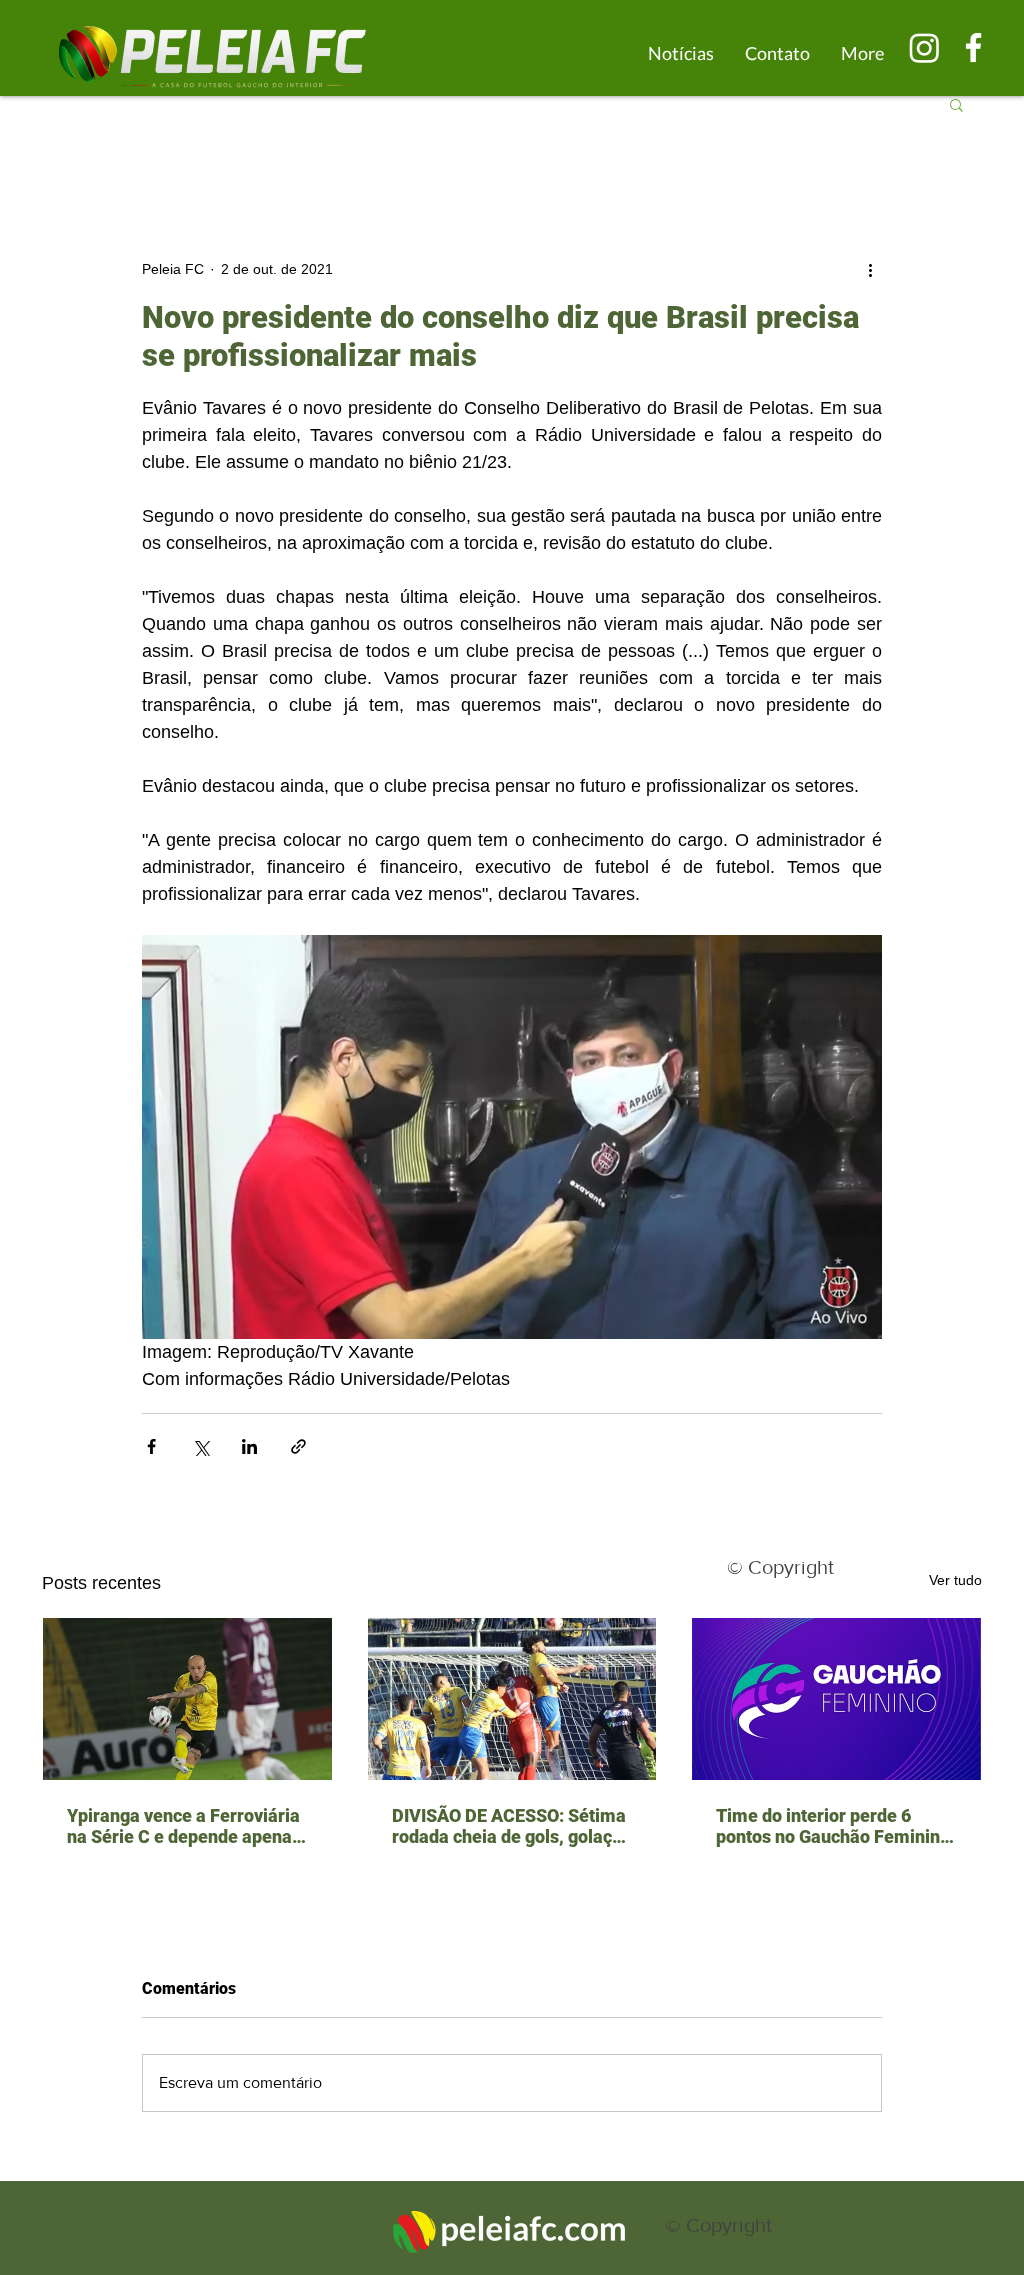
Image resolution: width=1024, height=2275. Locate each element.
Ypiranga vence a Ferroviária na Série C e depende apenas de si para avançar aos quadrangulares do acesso (184, 1826)
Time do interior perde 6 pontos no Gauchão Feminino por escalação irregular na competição (833, 1826)
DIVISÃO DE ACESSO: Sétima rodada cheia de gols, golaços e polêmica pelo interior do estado (511, 1826)
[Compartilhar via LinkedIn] (249, 1446)
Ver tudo (955, 1580)
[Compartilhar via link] (298, 1446)
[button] (956, 104)
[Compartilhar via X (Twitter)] (200, 1446)
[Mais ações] (870, 269)
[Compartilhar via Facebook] (151, 1446)
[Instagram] (924, 47)
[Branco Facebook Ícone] (973, 47)
